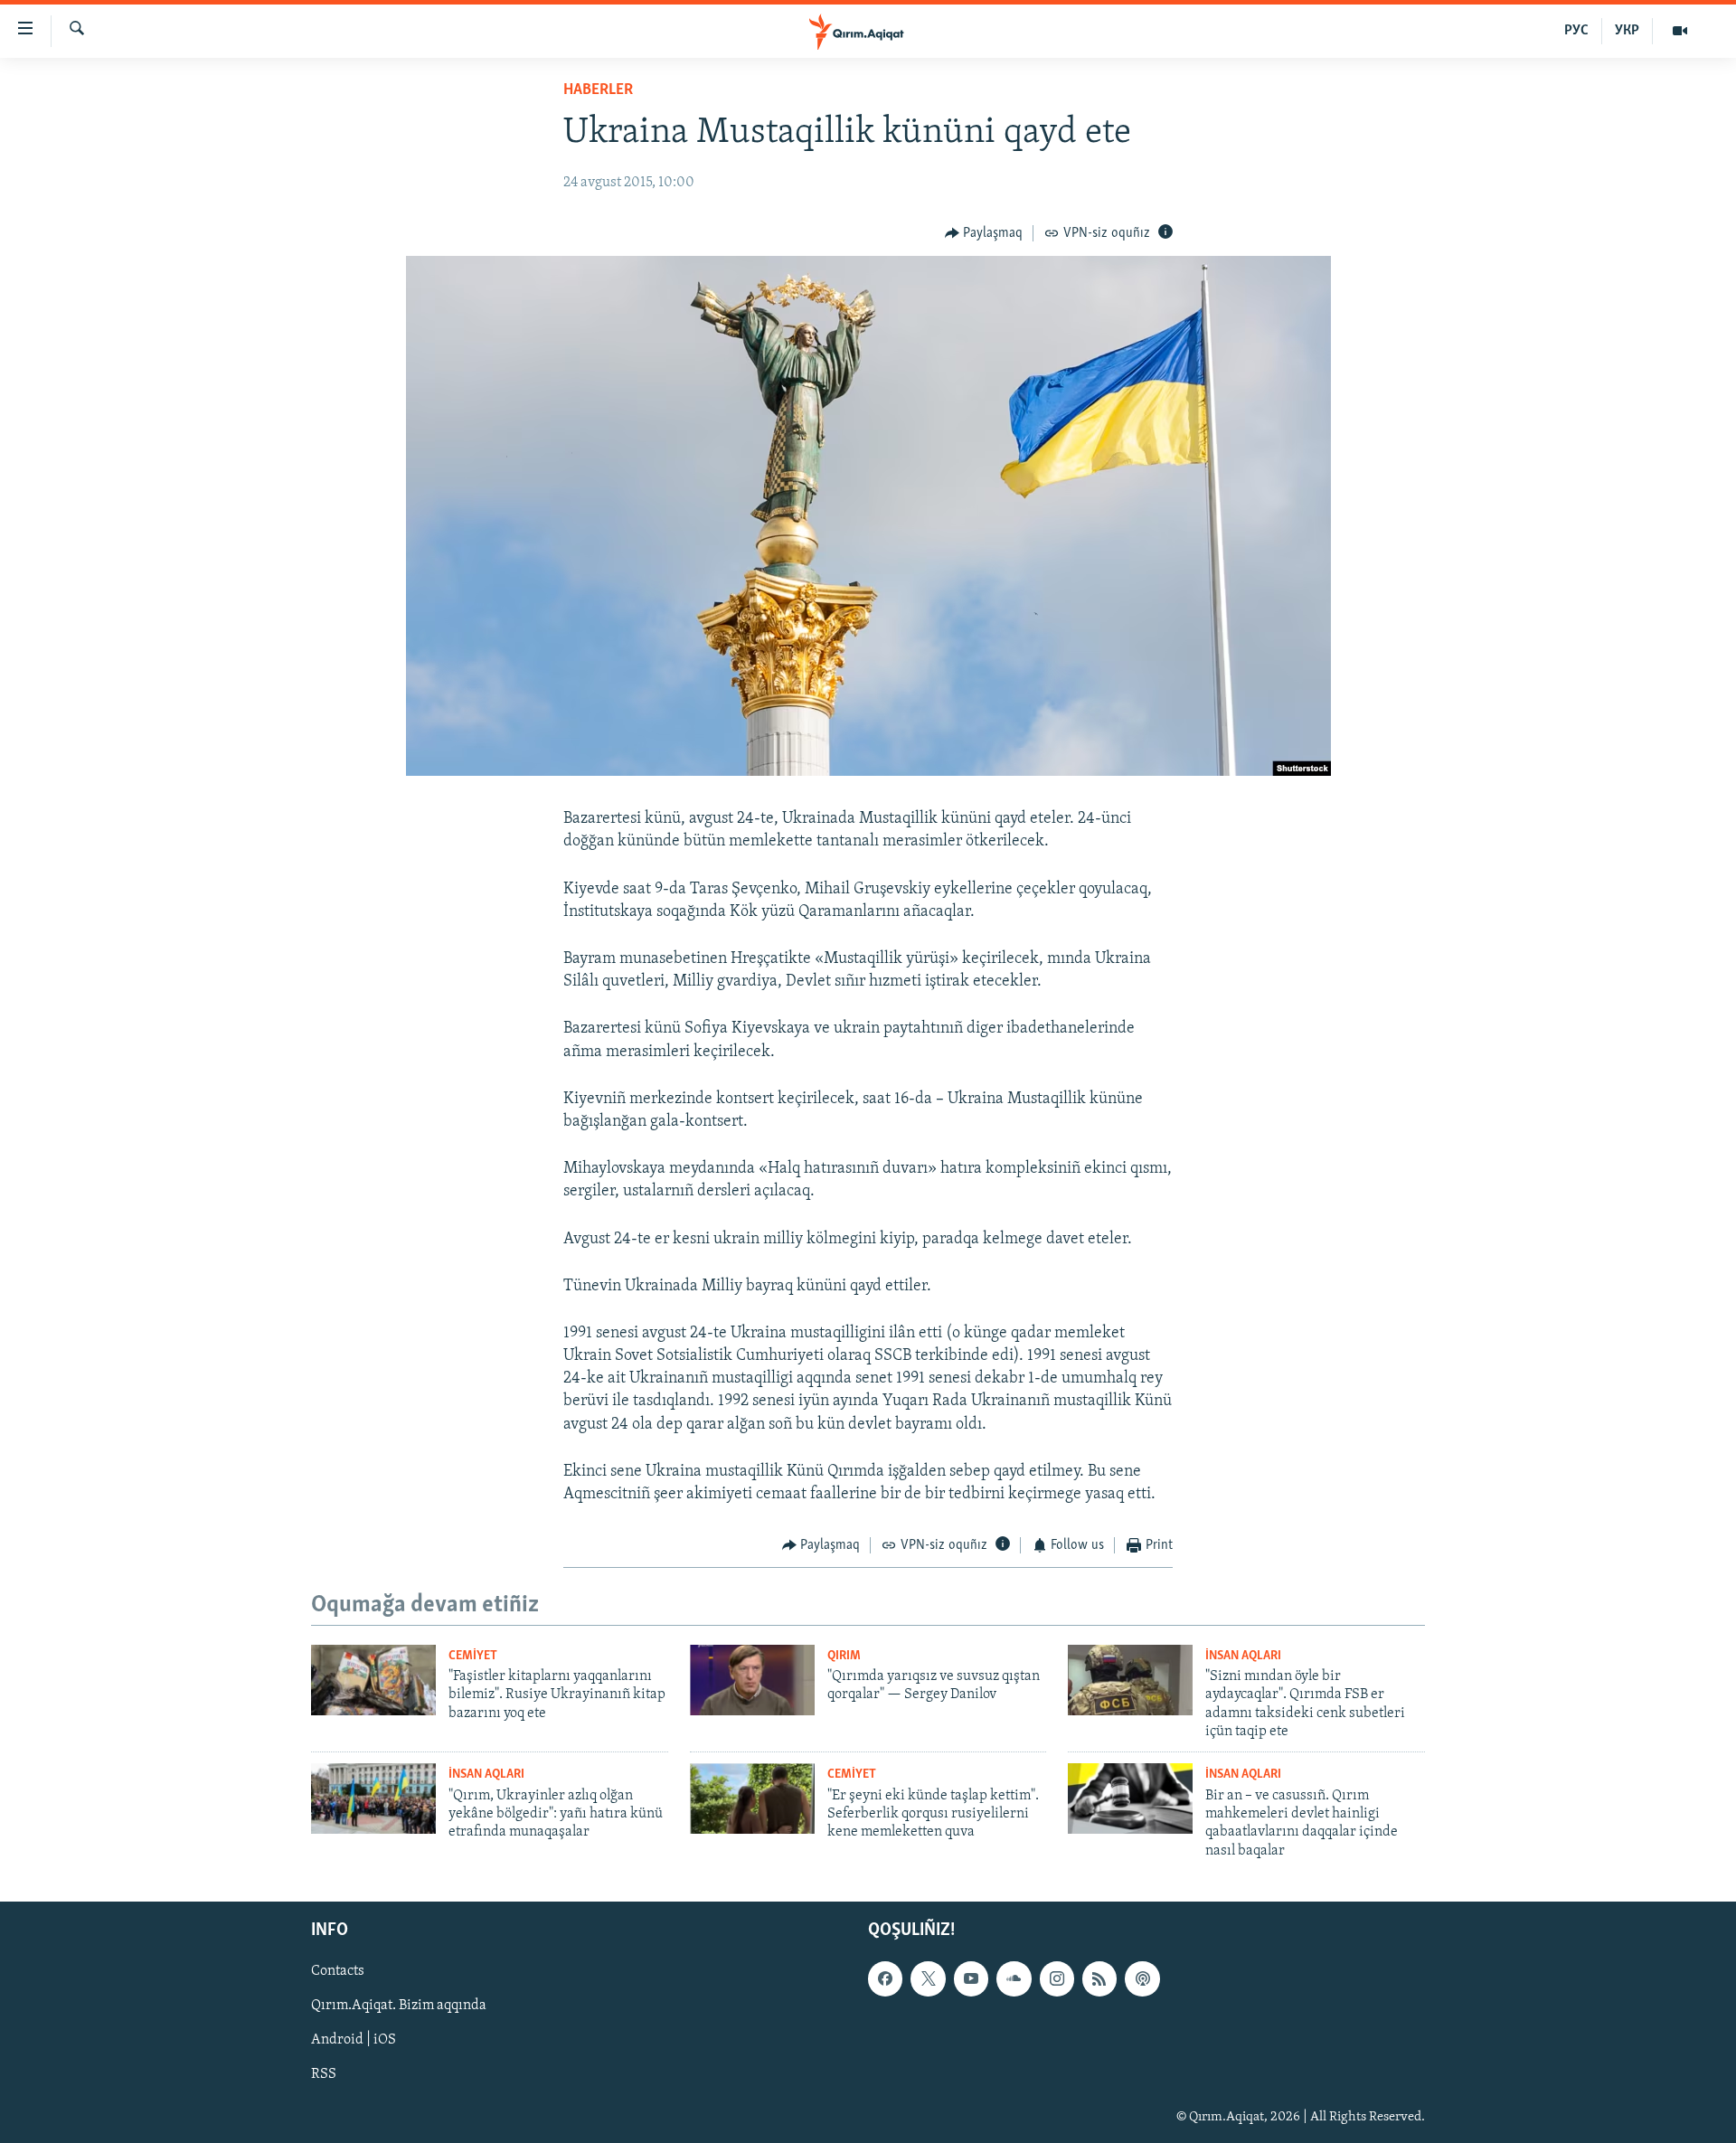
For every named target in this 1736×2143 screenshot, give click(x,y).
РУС (1576, 31)
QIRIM (844, 1656)
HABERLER (598, 90)
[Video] (1680, 31)
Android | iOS (354, 2041)
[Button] (984, 233)
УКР (1627, 31)
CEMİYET (473, 1656)
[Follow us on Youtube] (971, 1978)
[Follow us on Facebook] (885, 1978)
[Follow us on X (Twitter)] (928, 1978)
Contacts (338, 1971)
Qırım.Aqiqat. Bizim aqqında (399, 2006)
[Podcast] (1142, 1978)
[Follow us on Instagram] (1057, 1978)
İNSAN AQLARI (1243, 1656)
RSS (324, 2075)
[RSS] (1099, 1978)
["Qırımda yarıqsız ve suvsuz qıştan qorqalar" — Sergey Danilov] (752, 1680)
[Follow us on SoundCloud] (1014, 1978)
